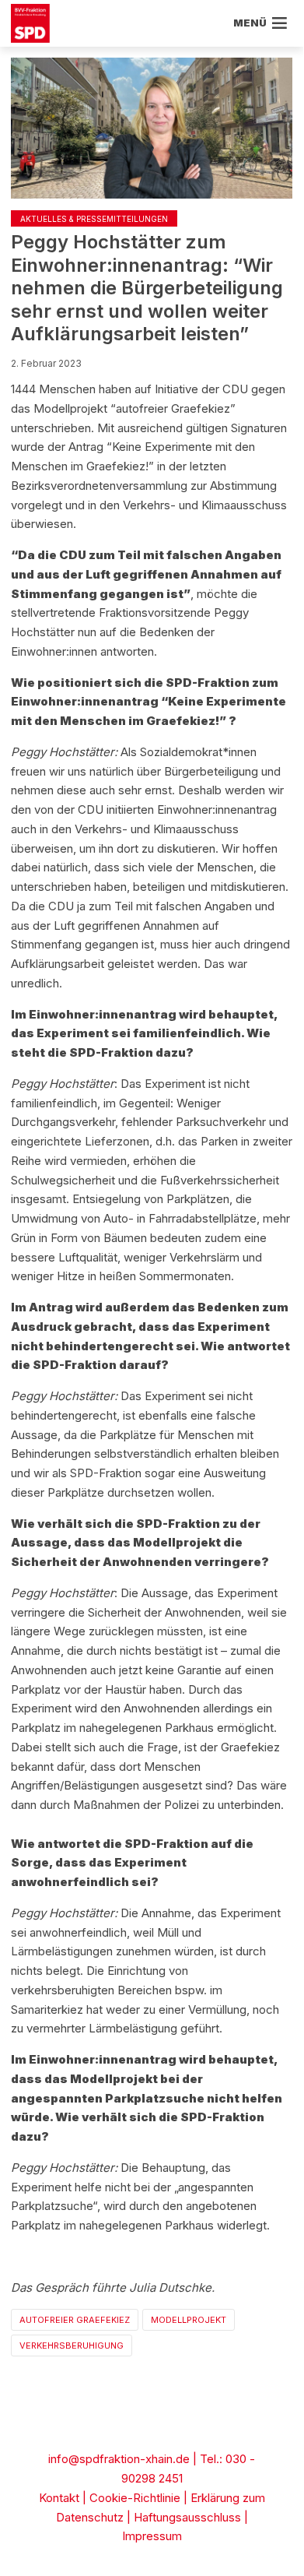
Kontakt (59, 2498)
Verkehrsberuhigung (72, 2345)
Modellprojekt (189, 2320)
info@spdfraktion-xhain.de (119, 2459)
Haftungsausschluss (187, 2517)
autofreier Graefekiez (75, 2320)
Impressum (152, 2536)
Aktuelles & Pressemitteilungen (94, 219)
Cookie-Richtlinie (135, 2498)
